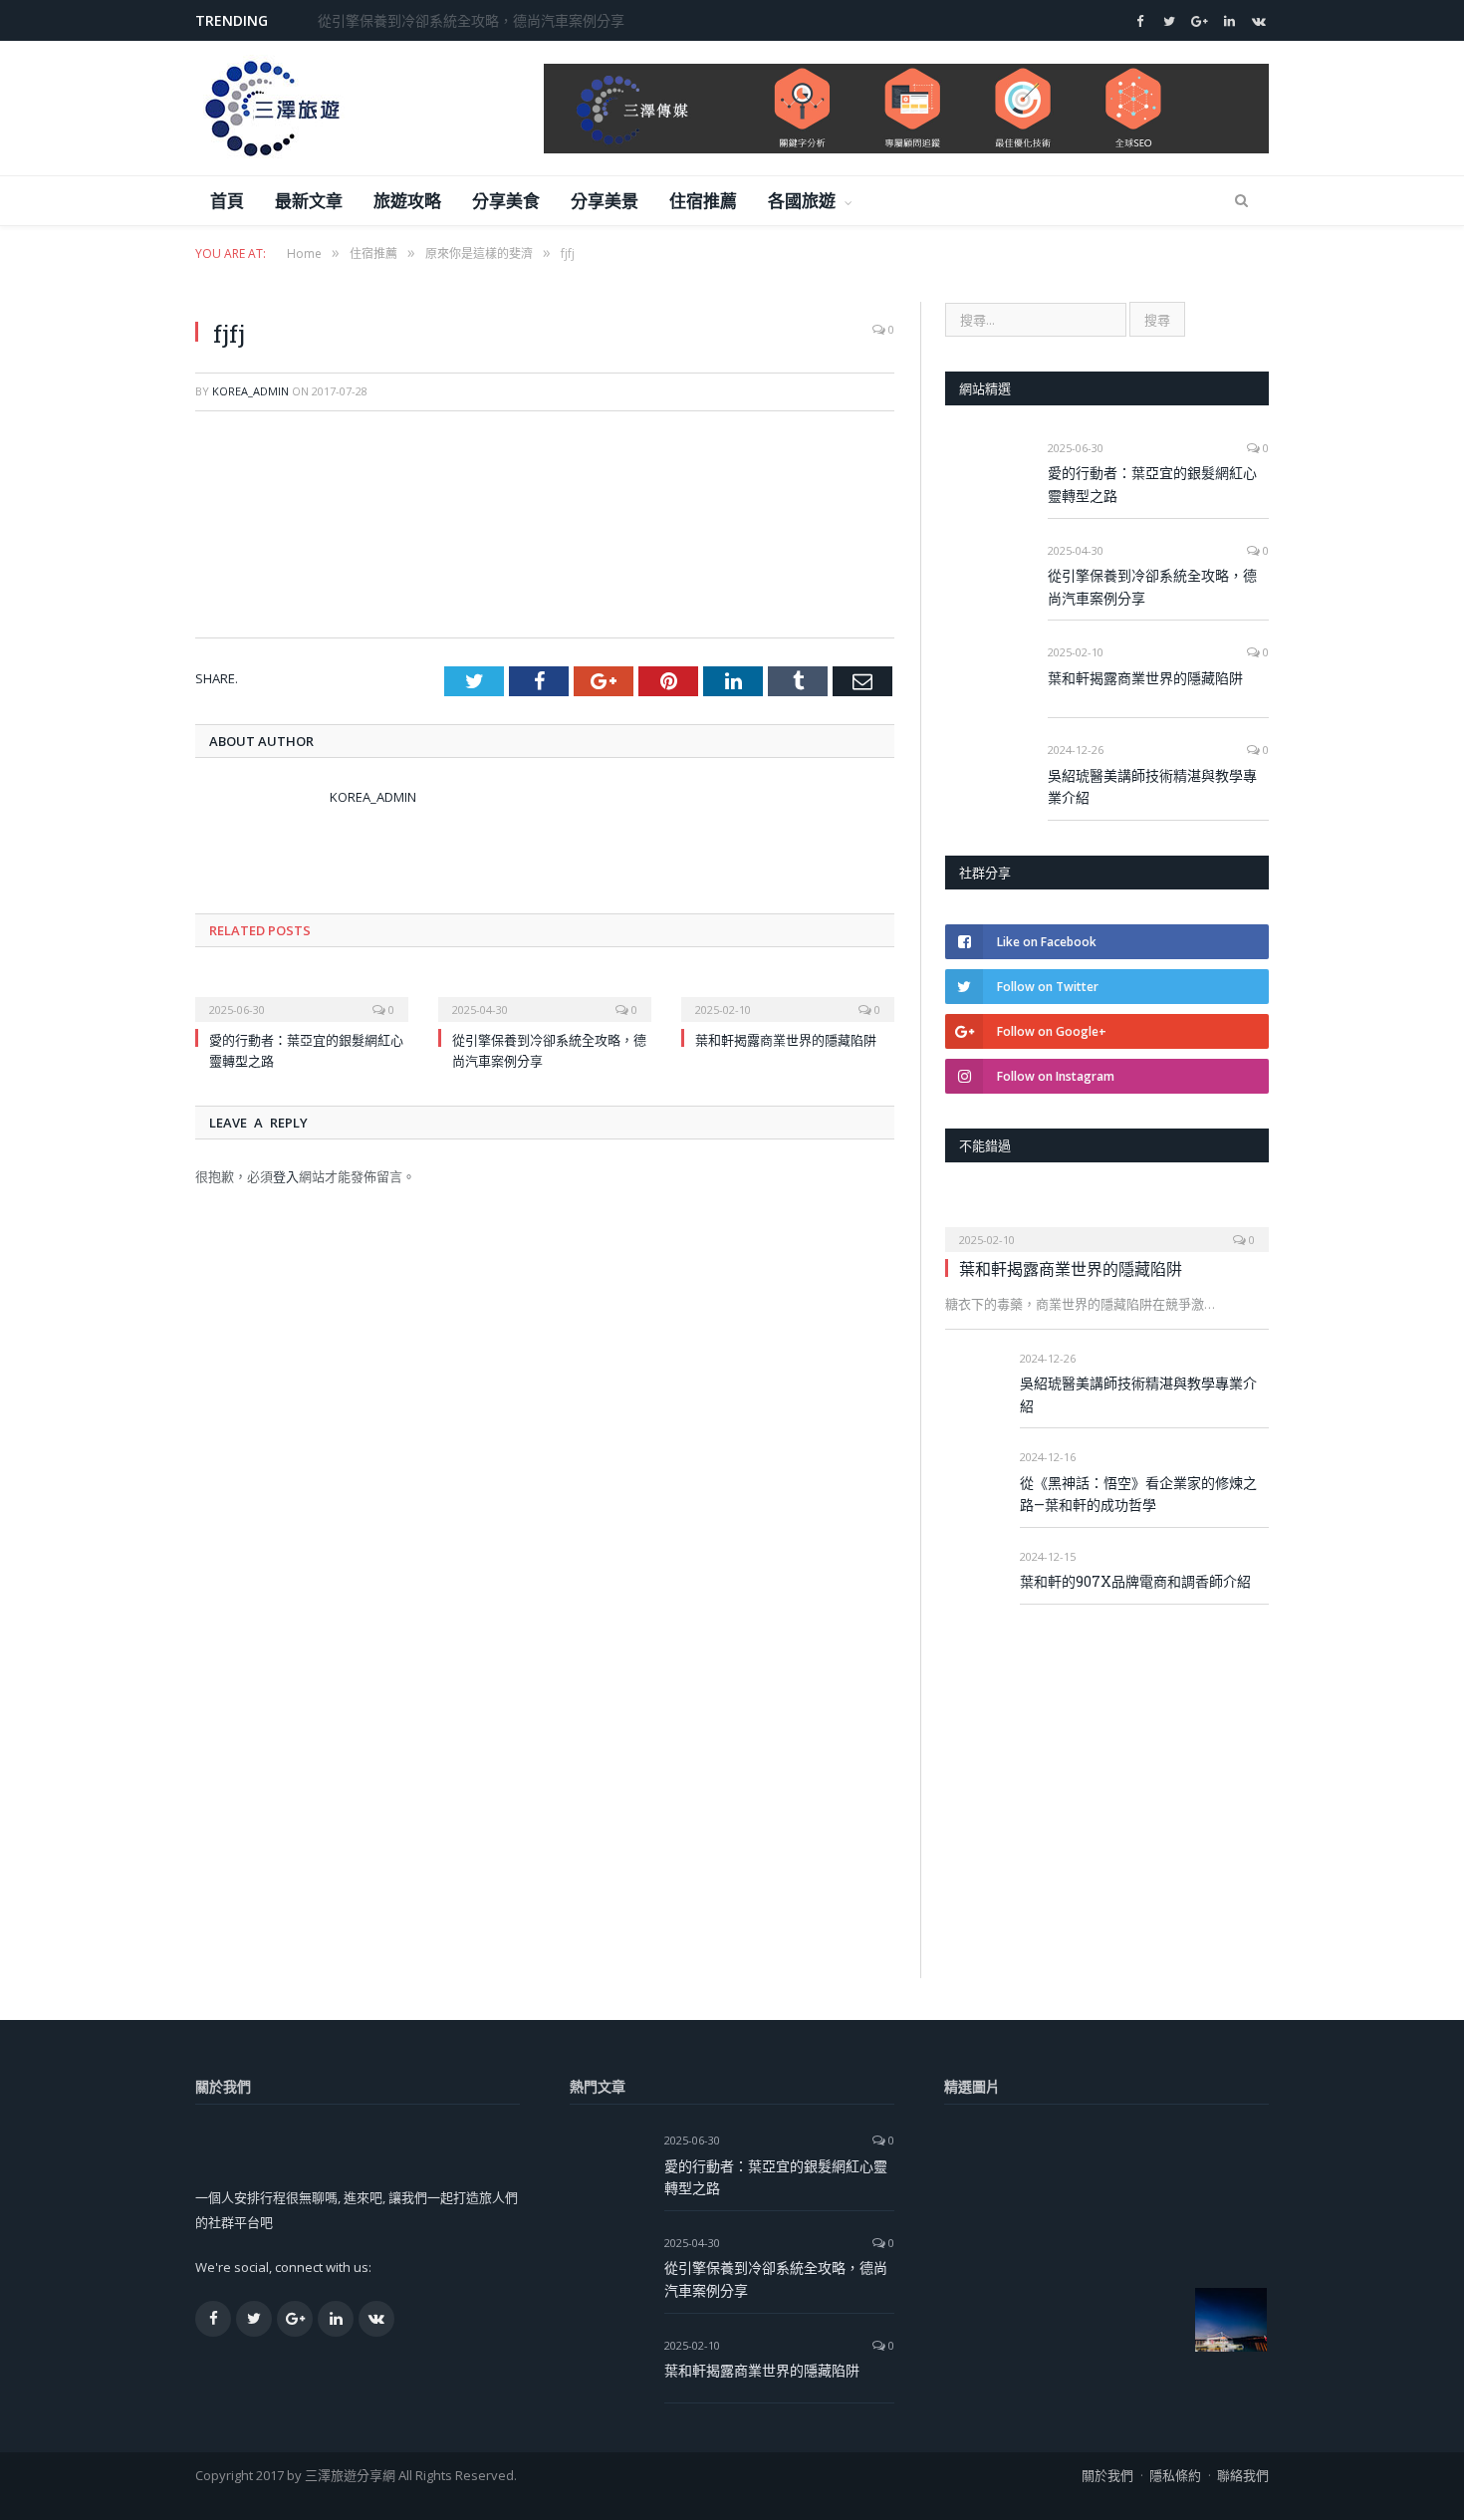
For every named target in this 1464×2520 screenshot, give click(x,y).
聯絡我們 (1243, 2475)
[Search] (1241, 201)
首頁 (228, 201)
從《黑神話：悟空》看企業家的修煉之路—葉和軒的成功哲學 (1138, 1494)
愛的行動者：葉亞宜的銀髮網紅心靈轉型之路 (1152, 484)
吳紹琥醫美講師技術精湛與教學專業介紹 (1152, 787)
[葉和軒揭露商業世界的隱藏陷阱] (788, 996)
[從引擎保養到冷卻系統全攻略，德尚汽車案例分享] (545, 996)
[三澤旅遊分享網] (270, 108)
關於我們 (1107, 2475)
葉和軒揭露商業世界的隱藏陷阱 (786, 1040)
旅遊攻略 (408, 201)
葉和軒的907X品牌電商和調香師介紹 (1135, 1581)
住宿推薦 (704, 201)
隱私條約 (1175, 2475)
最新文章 (309, 201)
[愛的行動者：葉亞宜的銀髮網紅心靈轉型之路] (302, 996)
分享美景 (605, 201)
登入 (286, 1176)
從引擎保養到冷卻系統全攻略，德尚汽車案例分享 (471, 21)
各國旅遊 (802, 201)
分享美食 (506, 201)
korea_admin (250, 391)
